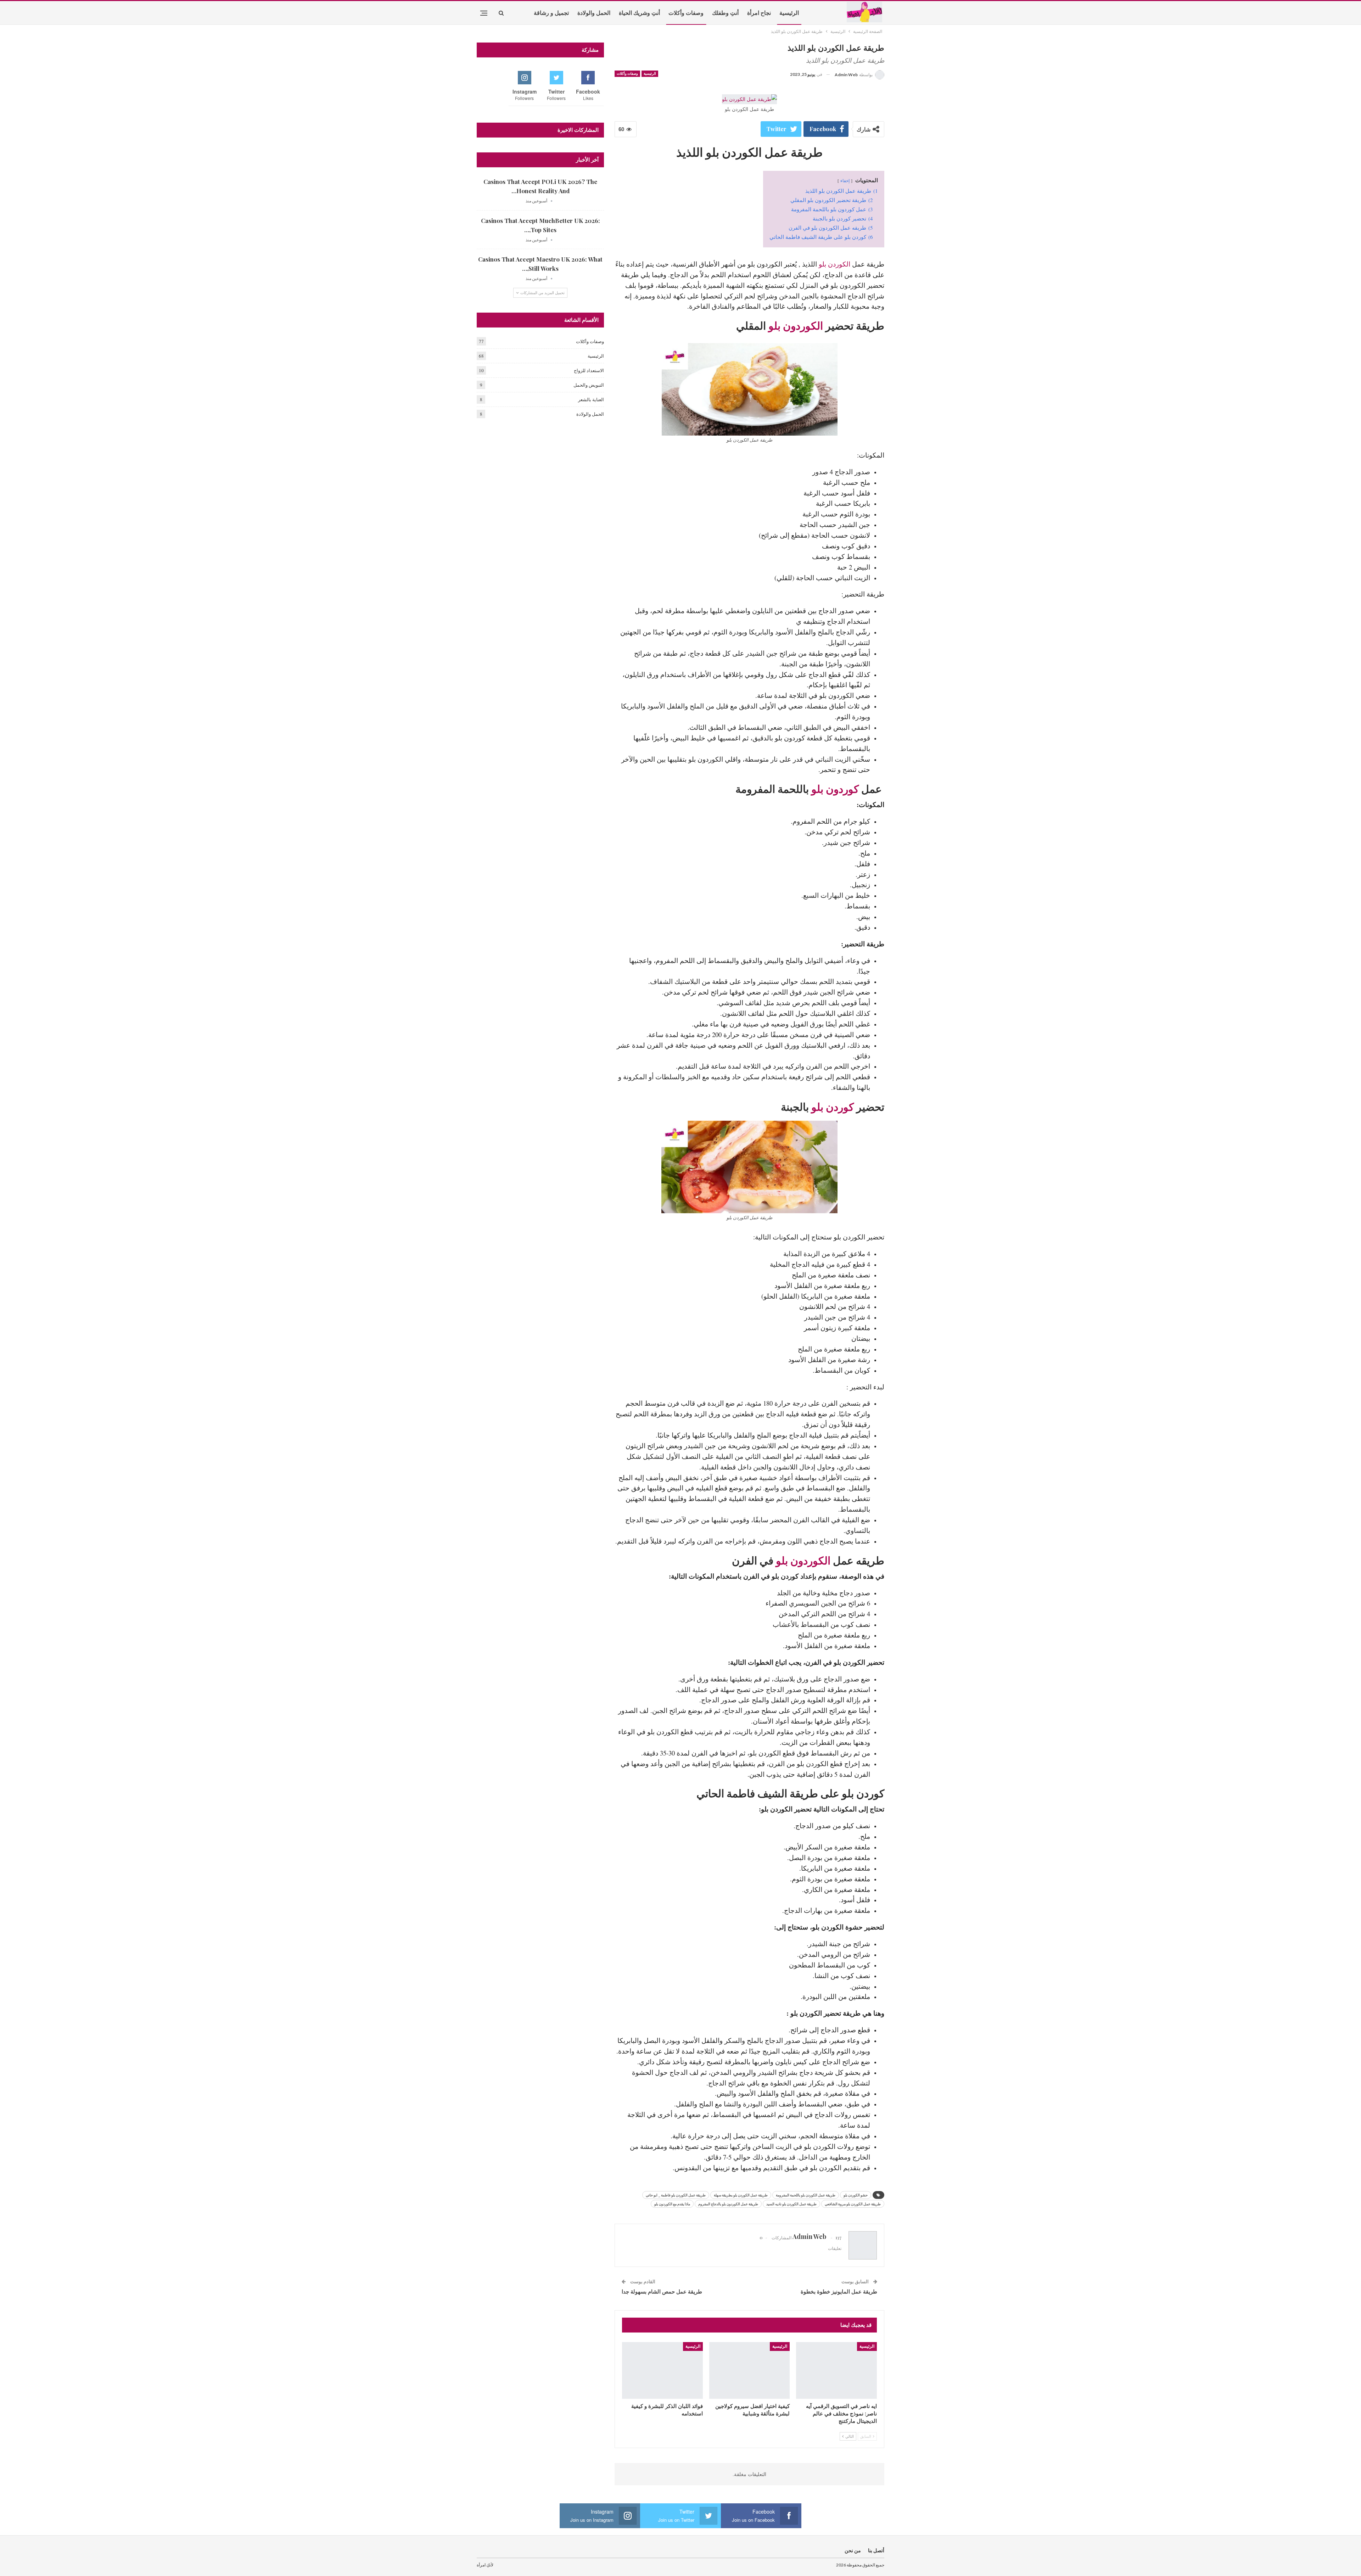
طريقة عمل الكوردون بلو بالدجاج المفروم (728, 2204)
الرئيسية (789, 13)
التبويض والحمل (589, 385)
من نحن (853, 2550)
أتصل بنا (876, 2550)
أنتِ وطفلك (725, 13)
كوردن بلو (834, 1107)
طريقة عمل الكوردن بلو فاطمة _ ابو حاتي (676, 2195)
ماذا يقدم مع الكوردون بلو (672, 2204)
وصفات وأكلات (686, 13)
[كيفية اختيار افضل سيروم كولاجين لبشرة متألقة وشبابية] (750, 2370)
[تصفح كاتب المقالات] (551, 201)
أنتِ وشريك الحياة (639, 13)
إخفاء (845, 180)
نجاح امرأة (759, 13)
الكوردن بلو (834, 264)
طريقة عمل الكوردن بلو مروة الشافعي (853, 2204)
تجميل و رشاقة (551, 13)
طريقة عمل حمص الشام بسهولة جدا (662, 2291)
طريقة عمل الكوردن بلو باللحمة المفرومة (806, 2195)
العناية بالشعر (591, 399)
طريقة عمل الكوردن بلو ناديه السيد (791, 2204)
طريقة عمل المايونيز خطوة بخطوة (839, 2291)
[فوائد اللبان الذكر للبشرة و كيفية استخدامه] (662, 2370)
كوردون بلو (835, 789)
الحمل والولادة (594, 13)
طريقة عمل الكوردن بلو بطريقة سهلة (741, 2195)
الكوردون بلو (796, 325)
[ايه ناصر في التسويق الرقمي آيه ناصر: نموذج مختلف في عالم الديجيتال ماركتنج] (836, 2370)
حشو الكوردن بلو (856, 2195)
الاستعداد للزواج (589, 370)
